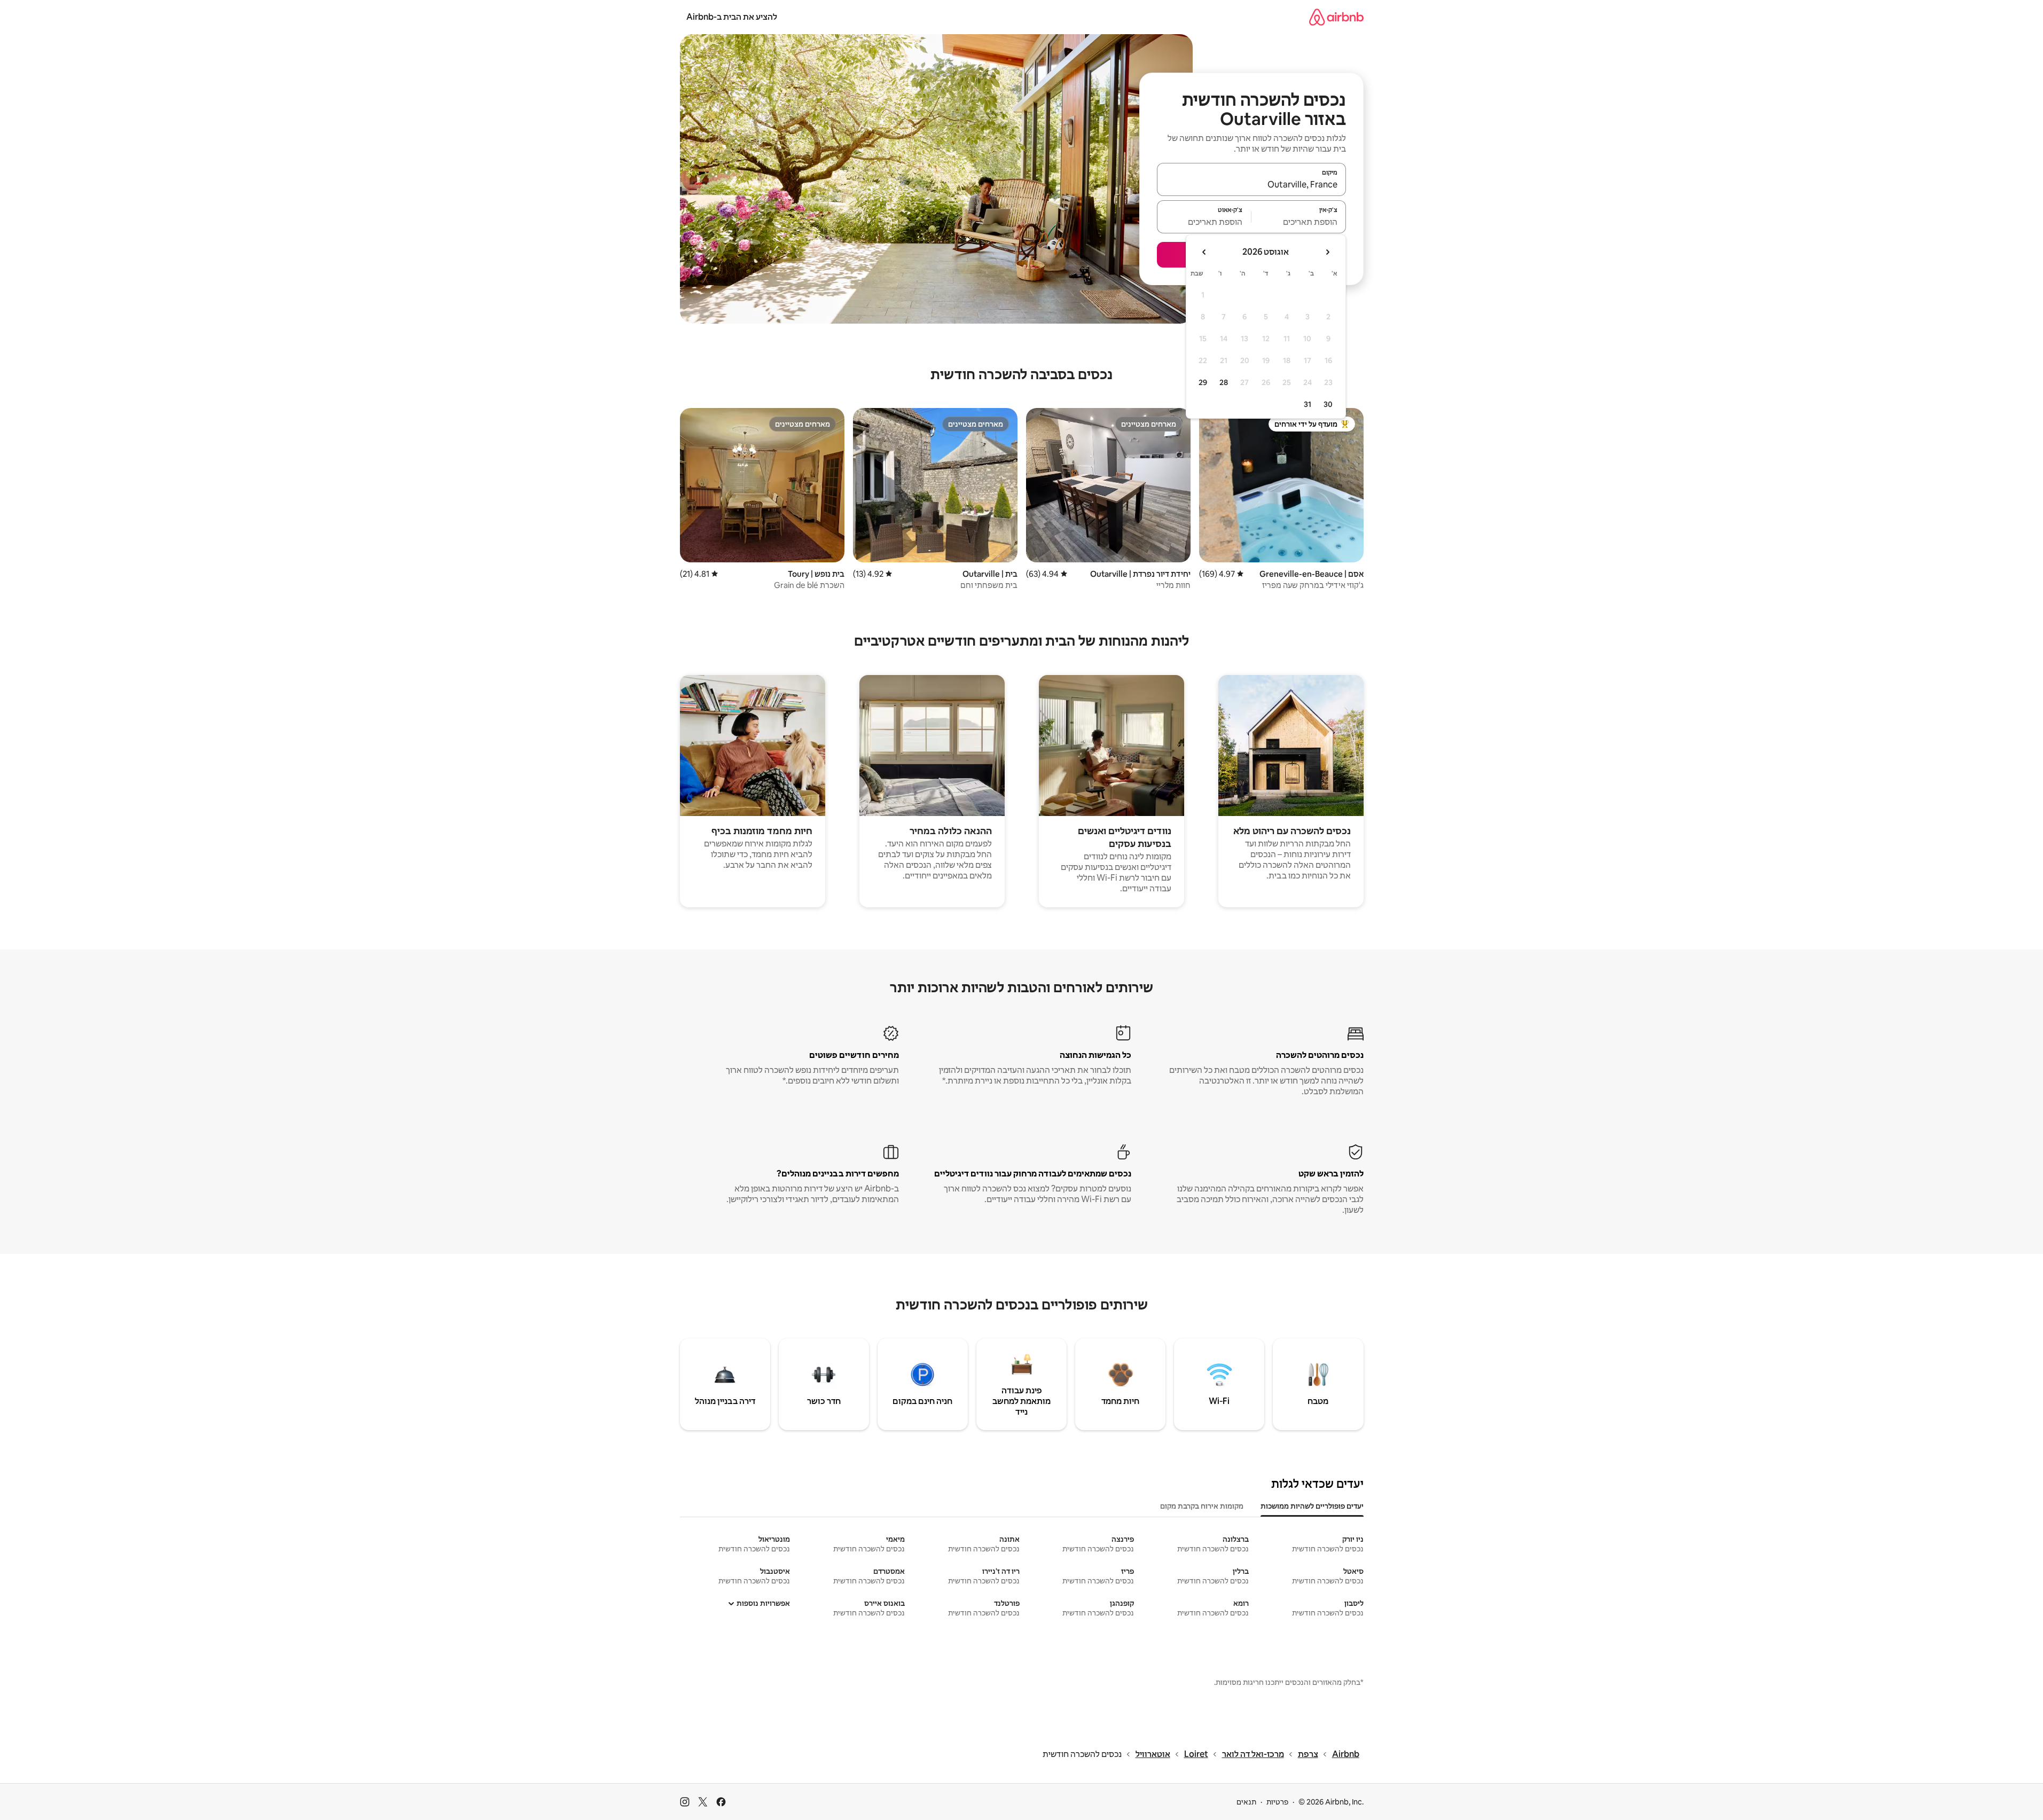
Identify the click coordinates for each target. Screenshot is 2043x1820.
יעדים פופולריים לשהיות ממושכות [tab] (1312, 1506)
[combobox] (1251, 184)
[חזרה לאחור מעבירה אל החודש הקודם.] (1327, 252)
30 (1328, 404)
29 (1203, 382)
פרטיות (1277, 1802)
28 (1224, 382)
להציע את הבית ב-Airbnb (732, 17)
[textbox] (1299, 222)
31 (1308, 404)
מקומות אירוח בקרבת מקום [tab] (1202, 1506)
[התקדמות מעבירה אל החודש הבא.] (1204, 252)
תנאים (1246, 1802)
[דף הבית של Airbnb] (1336, 17)
